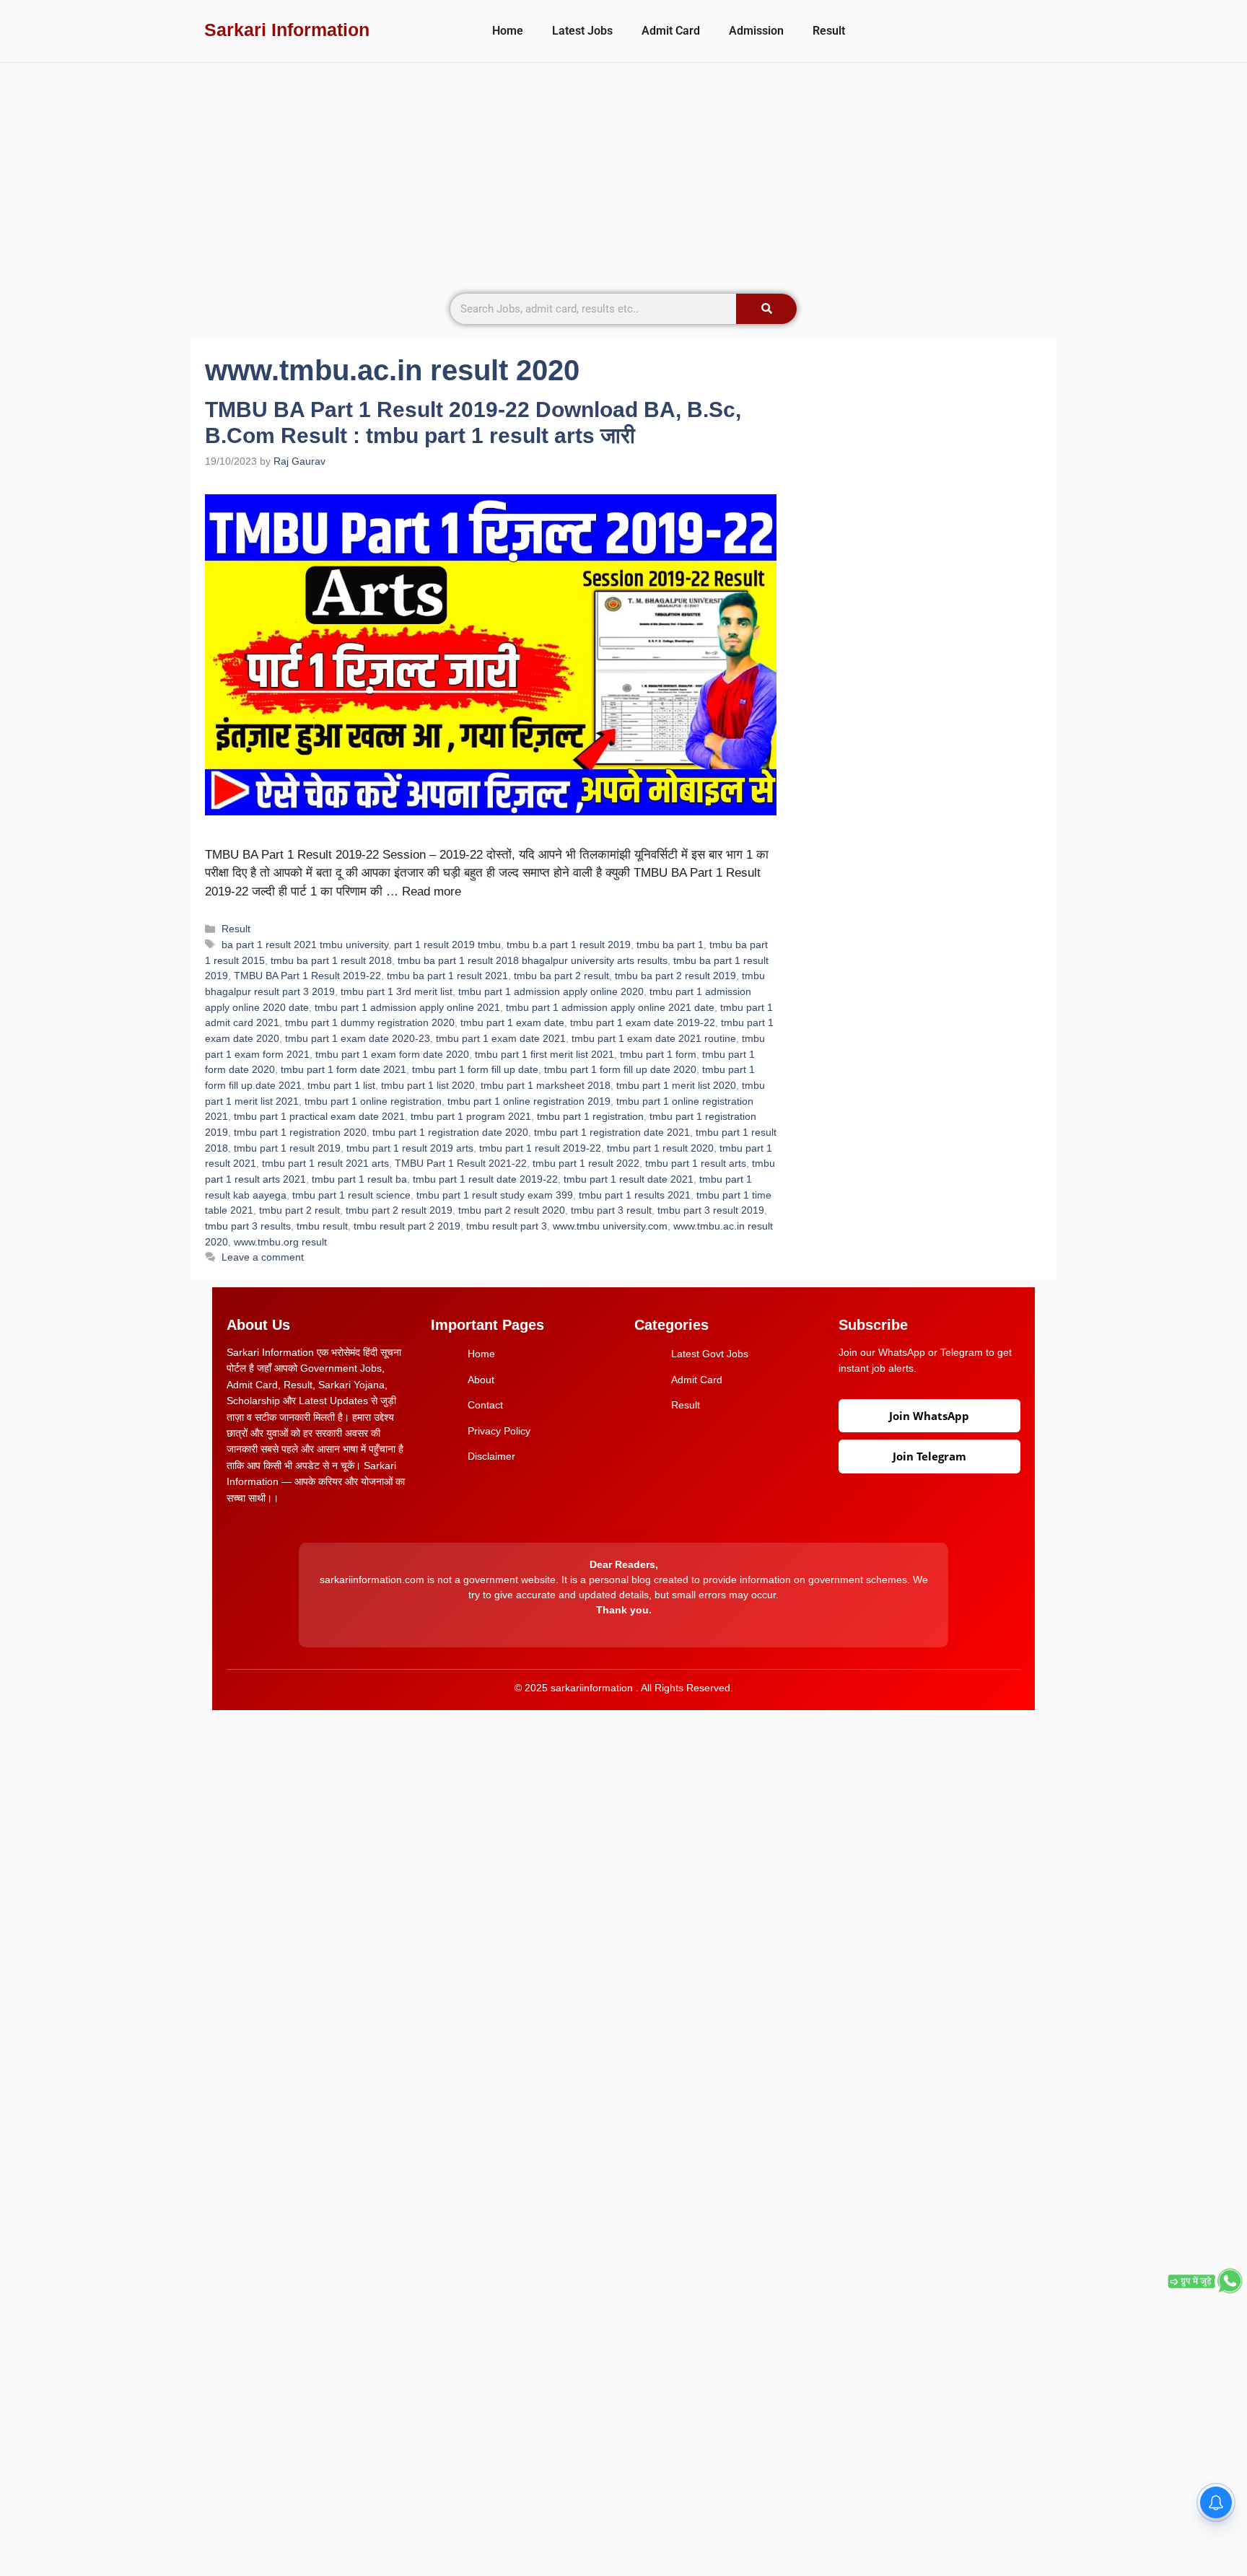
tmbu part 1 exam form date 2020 (392, 1054)
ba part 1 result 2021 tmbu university (305, 945)
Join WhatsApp (929, 1416)
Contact (485, 1405)
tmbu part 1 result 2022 (586, 1163)
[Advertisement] (623, 171)
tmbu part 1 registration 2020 (300, 1132)
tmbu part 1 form (658, 1054)
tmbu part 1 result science (351, 1195)
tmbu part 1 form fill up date (475, 1069)
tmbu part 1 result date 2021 (629, 1179)
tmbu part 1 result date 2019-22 (485, 1179)
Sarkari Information (287, 30)
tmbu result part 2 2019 (407, 1226)
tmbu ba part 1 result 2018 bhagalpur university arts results (533, 960)
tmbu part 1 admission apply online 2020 (551, 991)
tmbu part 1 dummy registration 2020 (370, 1022)
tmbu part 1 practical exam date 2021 (319, 1116)
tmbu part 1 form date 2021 (344, 1069)
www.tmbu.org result (280, 1242)
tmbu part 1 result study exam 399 (495, 1195)
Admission (756, 31)
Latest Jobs (582, 31)
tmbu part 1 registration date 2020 (450, 1132)
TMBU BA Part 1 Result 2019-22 (307, 976)
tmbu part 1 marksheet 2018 (546, 1085)
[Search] (766, 309)
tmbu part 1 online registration (373, 1101)
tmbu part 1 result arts (696, 1163)
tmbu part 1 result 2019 (287, 1148)
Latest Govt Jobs (710, 1354)
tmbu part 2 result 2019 (399, 1210)
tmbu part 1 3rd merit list (397, 991)
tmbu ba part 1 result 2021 (447, 976)
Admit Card (671, 31)
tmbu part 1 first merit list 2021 (544, 1054)
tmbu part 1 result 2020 (660, 1148)
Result (829, 31)
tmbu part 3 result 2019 (711, 1210)
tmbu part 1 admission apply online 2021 (407, 1007)
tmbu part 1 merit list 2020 (676, 1085)
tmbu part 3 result (611, 1210)
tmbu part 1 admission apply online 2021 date (610, 1007)
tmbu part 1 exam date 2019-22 (643, 1022)
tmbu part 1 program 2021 (471, 1116)
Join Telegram (929, 1456)
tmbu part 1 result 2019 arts (410, 1148)
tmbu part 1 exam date (512, 1022)
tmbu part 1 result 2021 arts (325, 1163)
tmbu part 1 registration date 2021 (612, 1132)
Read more (432, 891)
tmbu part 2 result (299, 1210)
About (481, 1380)
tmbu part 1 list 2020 (428, 1085)
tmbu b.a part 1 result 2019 (569, 945)
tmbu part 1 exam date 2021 (501, 1038)
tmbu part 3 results (248, 1226)
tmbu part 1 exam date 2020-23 (358, 1038)
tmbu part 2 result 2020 (512, 1210)
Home (508, 31)
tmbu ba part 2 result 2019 (675, 976)
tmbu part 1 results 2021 (635, 1195)
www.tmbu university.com (610, 1226)
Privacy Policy (499, 1431)
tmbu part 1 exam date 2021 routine (654, 1038)
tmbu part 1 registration (590, 1116)
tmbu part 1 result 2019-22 (540, 1148)
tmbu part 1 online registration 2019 (529, 1101)
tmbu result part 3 (507, 1226)
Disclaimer (491, 1456)
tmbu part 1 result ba (359, 1179)
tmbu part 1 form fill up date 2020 (620, 1069)
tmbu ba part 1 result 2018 (331, 960)
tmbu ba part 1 (670, 945)
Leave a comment (263, 1257)
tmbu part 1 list (341, 1085)
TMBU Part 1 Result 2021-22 (461, 1163)
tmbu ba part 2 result (561, 976)
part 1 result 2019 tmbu (447, 945)
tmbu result (322, 1226)
